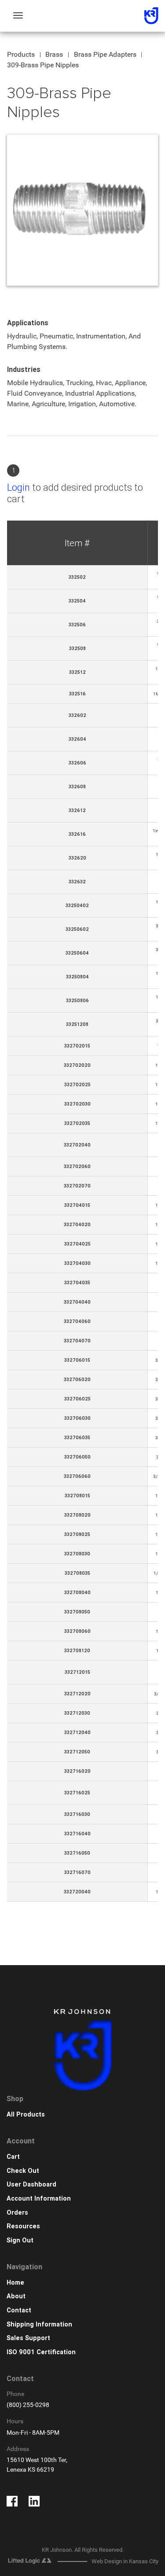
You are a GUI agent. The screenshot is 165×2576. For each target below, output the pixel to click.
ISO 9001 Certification (41, 2352)
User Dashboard (31, 2185)
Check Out (23, 2171)
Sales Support (28, 2338)
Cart (13, 2157)
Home (15, 2283)
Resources (23, 2226)
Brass (54, 54)
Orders (17, 2213)
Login (18, 487)
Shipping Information (39, 2324)
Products (21, 54)
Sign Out (20, 2240)
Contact (19, 2310)
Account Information (39, 2199)
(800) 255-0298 (28, 2405)
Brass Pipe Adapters (105, 54)
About (16, 2296)
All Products (26, 2115)
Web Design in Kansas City (125, 2561)
